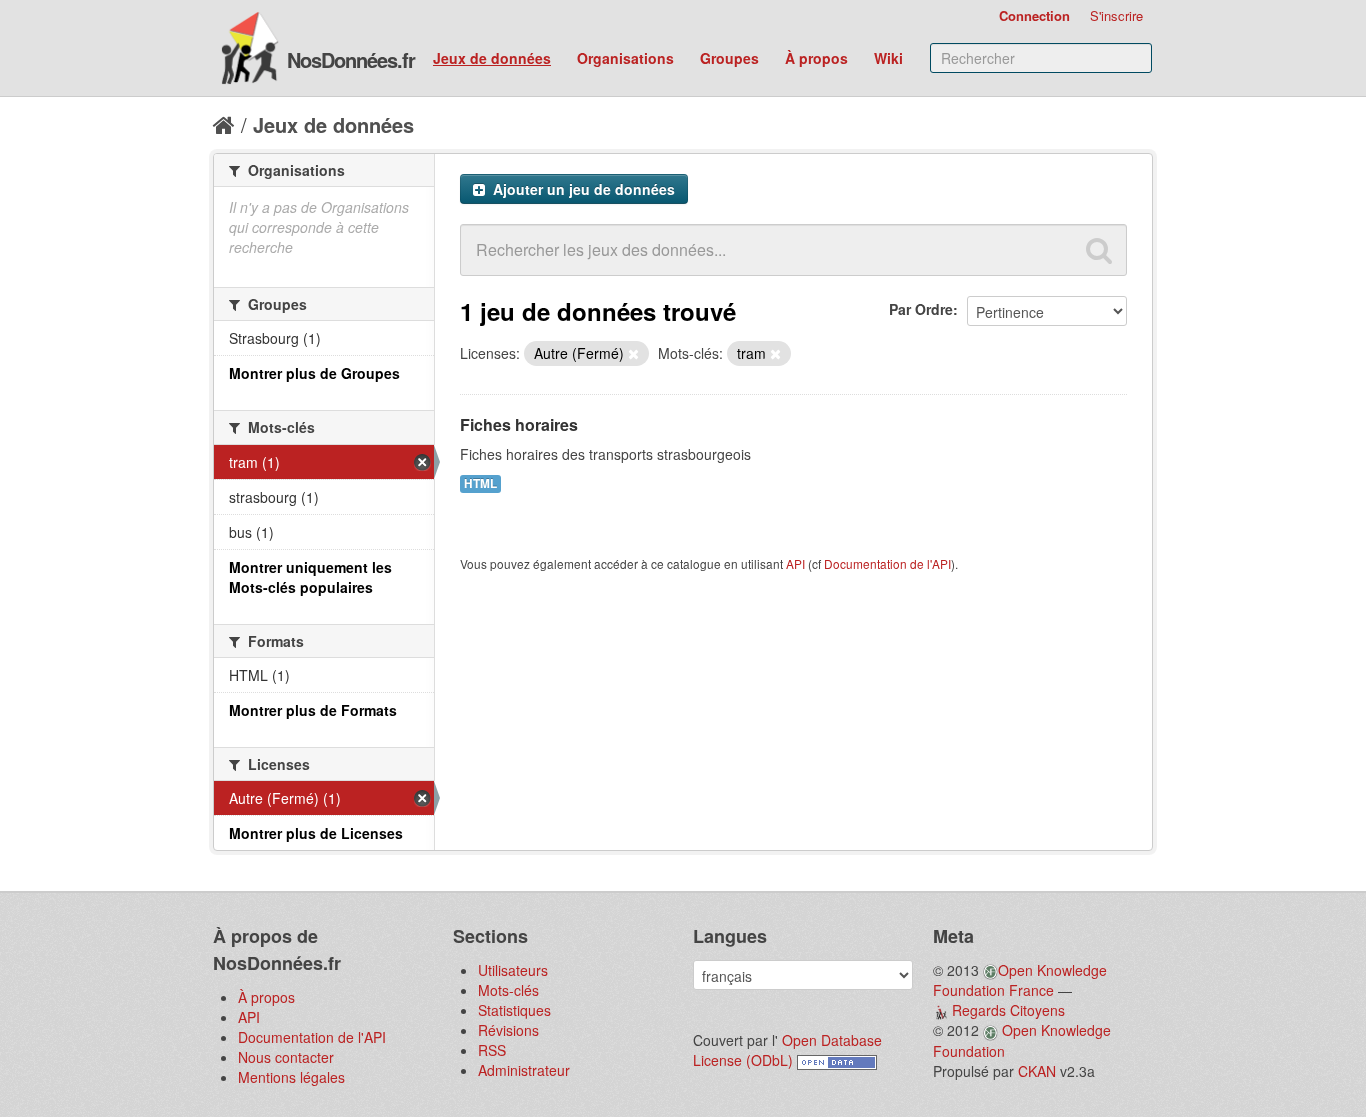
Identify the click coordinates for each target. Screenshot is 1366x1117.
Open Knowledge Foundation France (1020, 980)
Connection (1034, 15)
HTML (480, 483)
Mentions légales (291, 1077)
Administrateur (524, 1070)
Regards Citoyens (1008, 1010)
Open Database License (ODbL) (787, 1050)
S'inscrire (1116, 15)
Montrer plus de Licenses (316, 833)
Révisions (508, 1030)
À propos (816, 58)
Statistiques (514, 1010)
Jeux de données (492, 58)
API (795, 563)
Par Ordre (921, 309)
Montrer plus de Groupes (314, 373)
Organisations (625, 58)
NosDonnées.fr (351, 59)
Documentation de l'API (887, 563)
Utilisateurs (513, 970)
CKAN (1037, 1071)
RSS (492, 1050)
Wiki (888, 58)
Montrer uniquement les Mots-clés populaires (310, 577)
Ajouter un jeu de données (582, 189)
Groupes (729, 58)
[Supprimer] (633, 354)
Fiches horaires (519, 424)
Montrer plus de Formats (313, 710)
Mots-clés (508, 990)
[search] (1099, 250)
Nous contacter (286, 1057)
